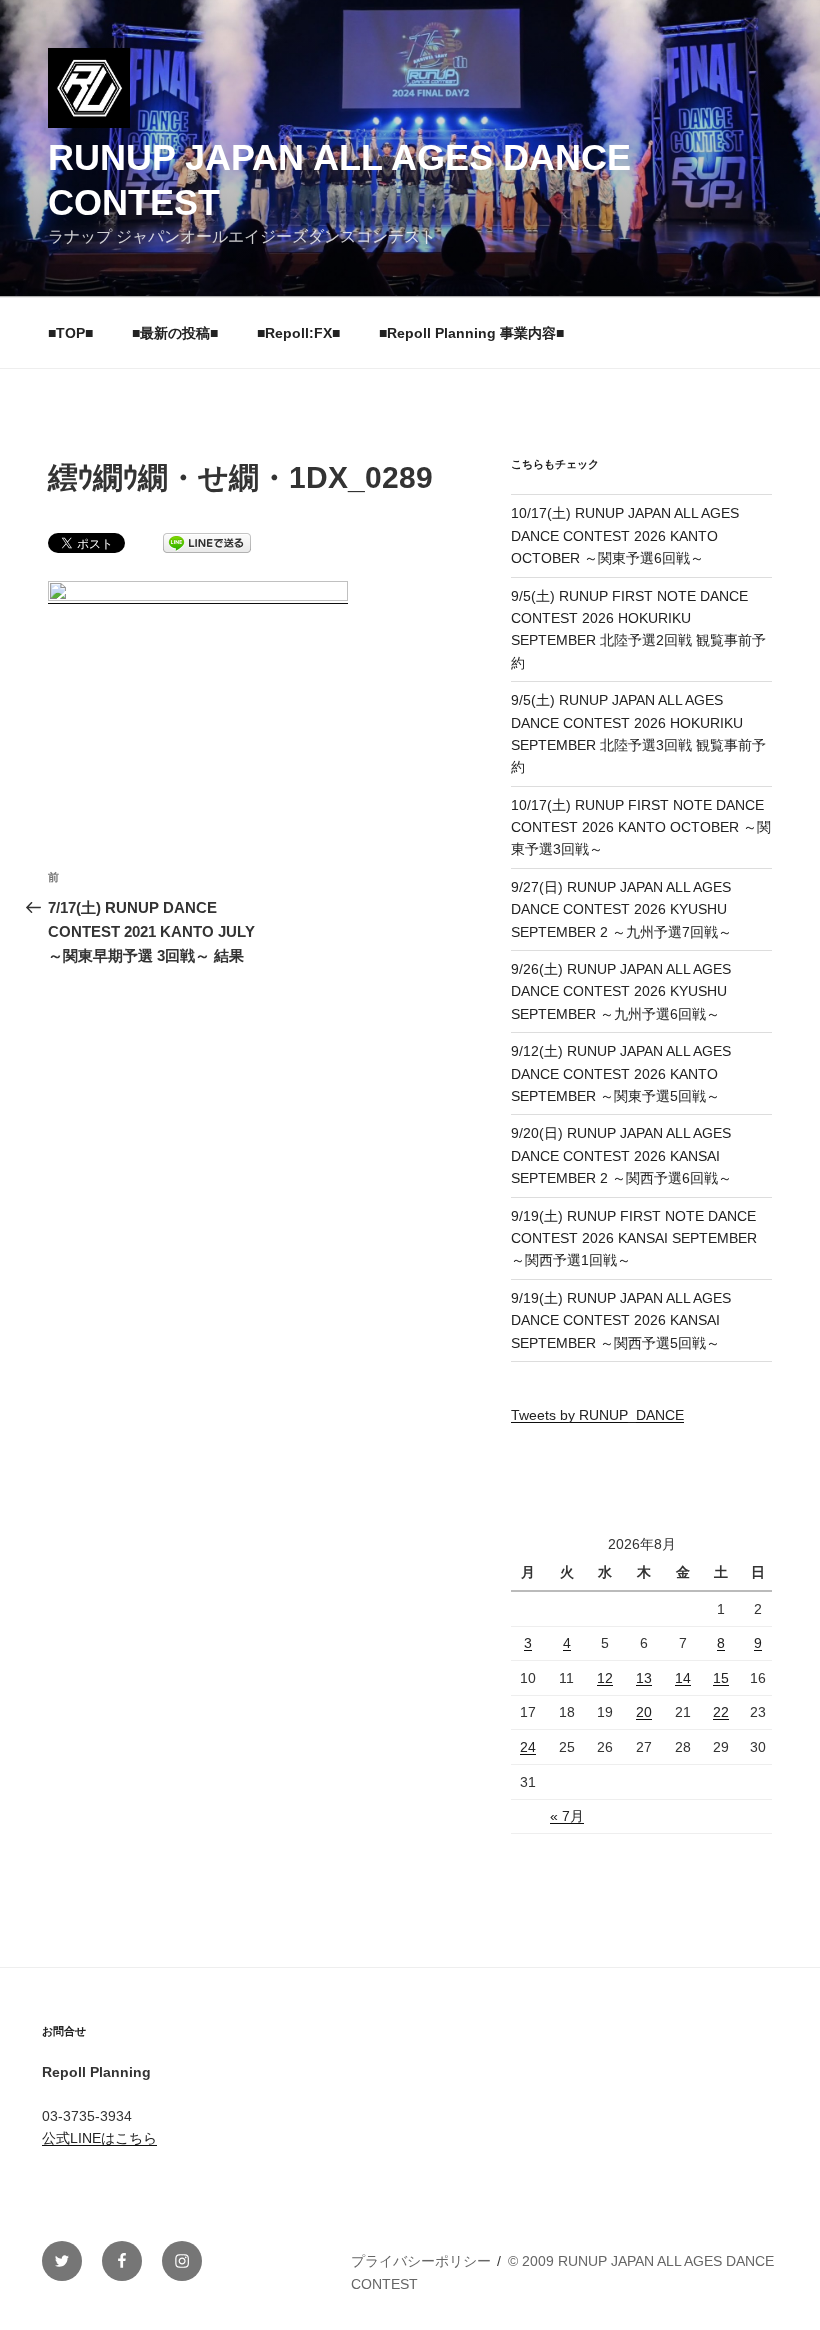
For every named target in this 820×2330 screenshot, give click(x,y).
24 (528, 1747)
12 (605, 1678)
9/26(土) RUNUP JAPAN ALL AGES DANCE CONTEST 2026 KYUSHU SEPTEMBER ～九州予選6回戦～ (621, 991)
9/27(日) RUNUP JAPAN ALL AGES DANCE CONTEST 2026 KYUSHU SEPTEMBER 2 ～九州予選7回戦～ (621, 909)
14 (683, 1678)
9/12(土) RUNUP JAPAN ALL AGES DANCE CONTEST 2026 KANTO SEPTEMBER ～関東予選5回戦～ (621, 1073)
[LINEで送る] (207, 541)
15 (721, 1678)
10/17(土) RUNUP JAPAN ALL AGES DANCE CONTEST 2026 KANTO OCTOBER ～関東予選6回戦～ (625, 535)
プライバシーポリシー (421, 2261)
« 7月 (567, 1816)
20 (644, 1712)
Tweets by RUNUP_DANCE (597, 1415)
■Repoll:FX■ (298, 333)
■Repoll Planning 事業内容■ (471, 333)
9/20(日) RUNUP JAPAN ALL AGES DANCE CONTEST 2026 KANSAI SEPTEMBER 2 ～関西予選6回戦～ (621, 1155)
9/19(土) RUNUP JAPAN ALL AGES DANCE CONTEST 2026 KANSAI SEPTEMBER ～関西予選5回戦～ (621, 1320)
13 (644, 1678)
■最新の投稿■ (175, 333)
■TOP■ (70, 333)
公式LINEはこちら (99, 2138)
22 (721, 1712)
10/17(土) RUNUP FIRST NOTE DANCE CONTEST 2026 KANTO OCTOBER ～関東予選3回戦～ (641, 827)
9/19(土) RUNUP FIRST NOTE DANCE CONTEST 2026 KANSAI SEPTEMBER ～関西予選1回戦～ (634, 1238)
